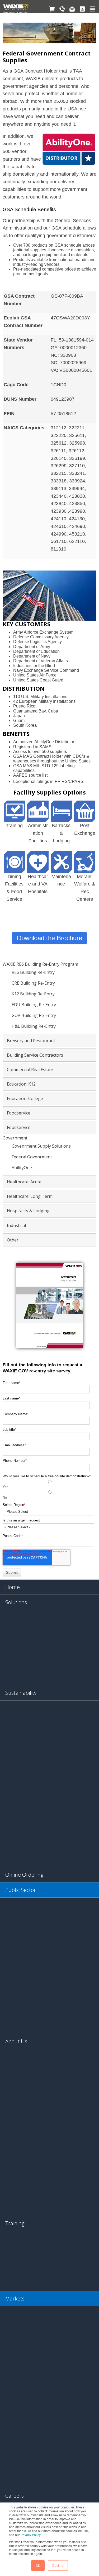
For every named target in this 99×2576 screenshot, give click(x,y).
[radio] (48, 1484)
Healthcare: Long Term (30, 1196)
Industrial (16, 1225)
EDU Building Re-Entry (34, 1005)
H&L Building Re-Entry (34, 1026)
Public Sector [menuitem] (21, 1890)
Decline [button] (58, 2565)
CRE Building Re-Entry (33, 983)
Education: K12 (21, 1084)
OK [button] (38, 2565)
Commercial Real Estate (30, 1070)
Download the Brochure (49, 938)
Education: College (25, 1098)
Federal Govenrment (32, 1157)
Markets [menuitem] (15, 2298)
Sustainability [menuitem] (21, 1693)
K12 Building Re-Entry (33, 994)
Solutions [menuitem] (16, 1602)
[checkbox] (48, 1490)
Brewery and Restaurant (31, 1041)
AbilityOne (22, 1168)
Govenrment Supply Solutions (41, 1146)
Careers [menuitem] (15, 2496)
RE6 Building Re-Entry (33, 972)
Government (15, 1138)
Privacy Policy (30, 2535)
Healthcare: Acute (24, 1182)
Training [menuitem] (15, 2223)
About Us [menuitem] (16, 2041)
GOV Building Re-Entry (34, 1015)
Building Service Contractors (35, 1055)
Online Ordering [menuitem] (24, 1875)
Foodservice (19, 1113)
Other (13, 1240)
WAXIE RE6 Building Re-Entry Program (40, 964)
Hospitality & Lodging (28, 1211)
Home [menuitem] (13, 1587)
